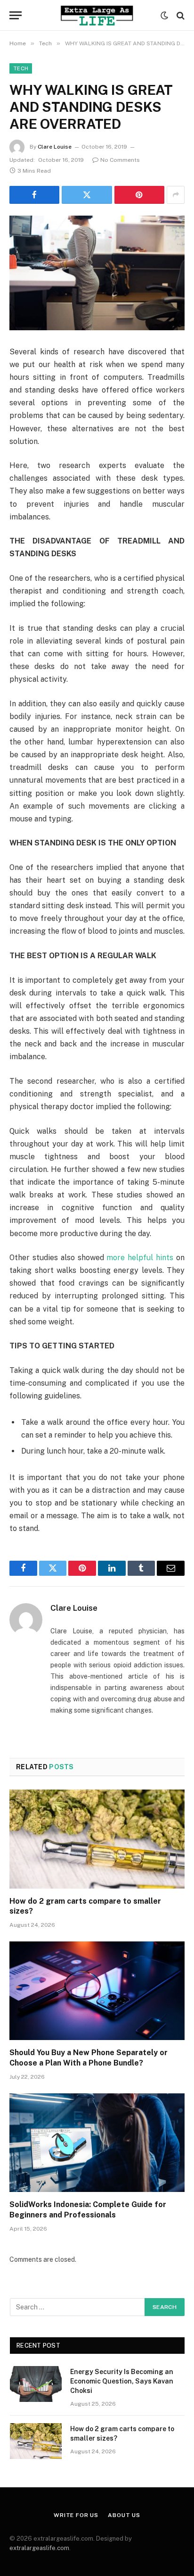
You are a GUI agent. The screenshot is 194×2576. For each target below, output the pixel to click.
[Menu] (16, 15)
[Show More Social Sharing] (176, 195)
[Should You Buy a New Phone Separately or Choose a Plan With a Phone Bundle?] (97, 1991)
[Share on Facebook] (34, 195)
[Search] (180, 15)
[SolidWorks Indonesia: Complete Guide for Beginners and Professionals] (97, 2143)
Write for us (76, 2515)
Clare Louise (55, 147)
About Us (124, 2515)
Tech (21, 68)
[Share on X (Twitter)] (87, 195)
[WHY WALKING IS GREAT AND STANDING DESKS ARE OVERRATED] (97, 273)
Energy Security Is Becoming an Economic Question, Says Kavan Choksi (122, 2381)
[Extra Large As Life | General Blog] (97, 15)
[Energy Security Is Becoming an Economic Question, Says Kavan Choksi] (36, 2384)
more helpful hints (139, 1258)
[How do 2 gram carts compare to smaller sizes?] (97, 1839)
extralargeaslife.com (39, 2548)
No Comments (120, 160)
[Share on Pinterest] (139, 195)
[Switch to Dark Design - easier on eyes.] (164, 16)
